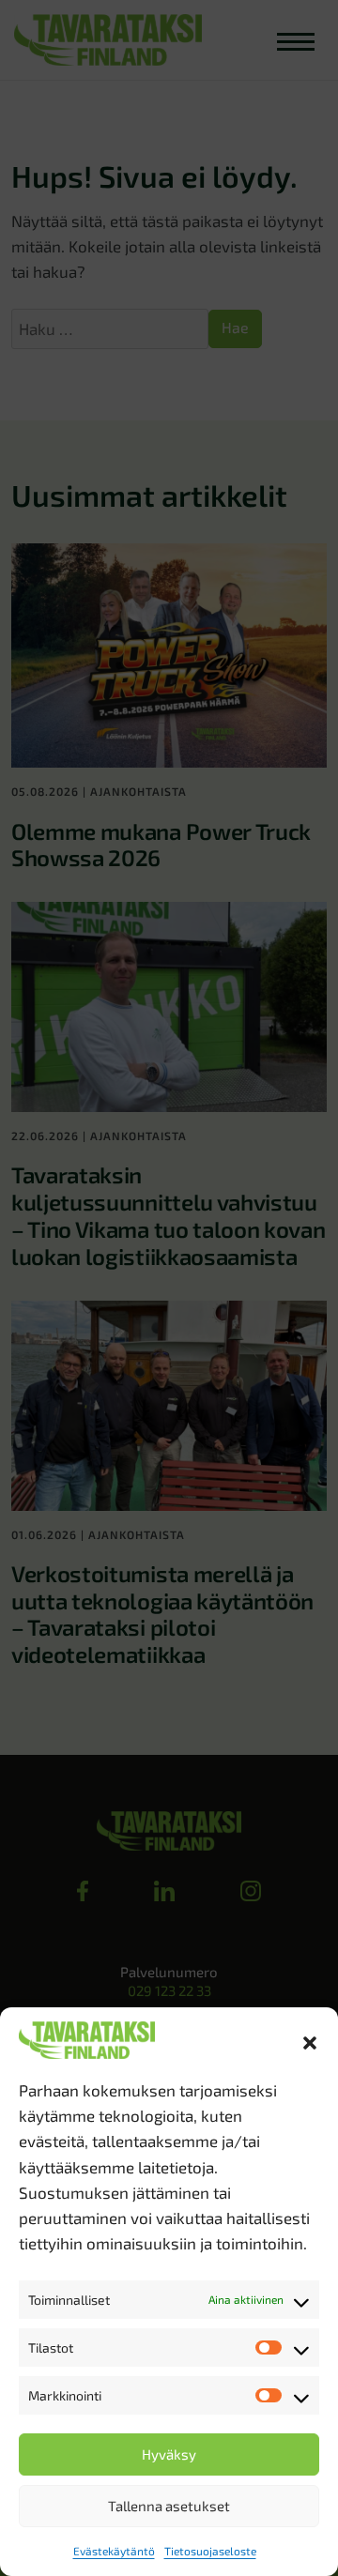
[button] (310, 2040)
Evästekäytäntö (114, 2551)
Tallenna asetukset (169, 2506)
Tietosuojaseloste (210, 2551)
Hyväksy (169, 2454)
